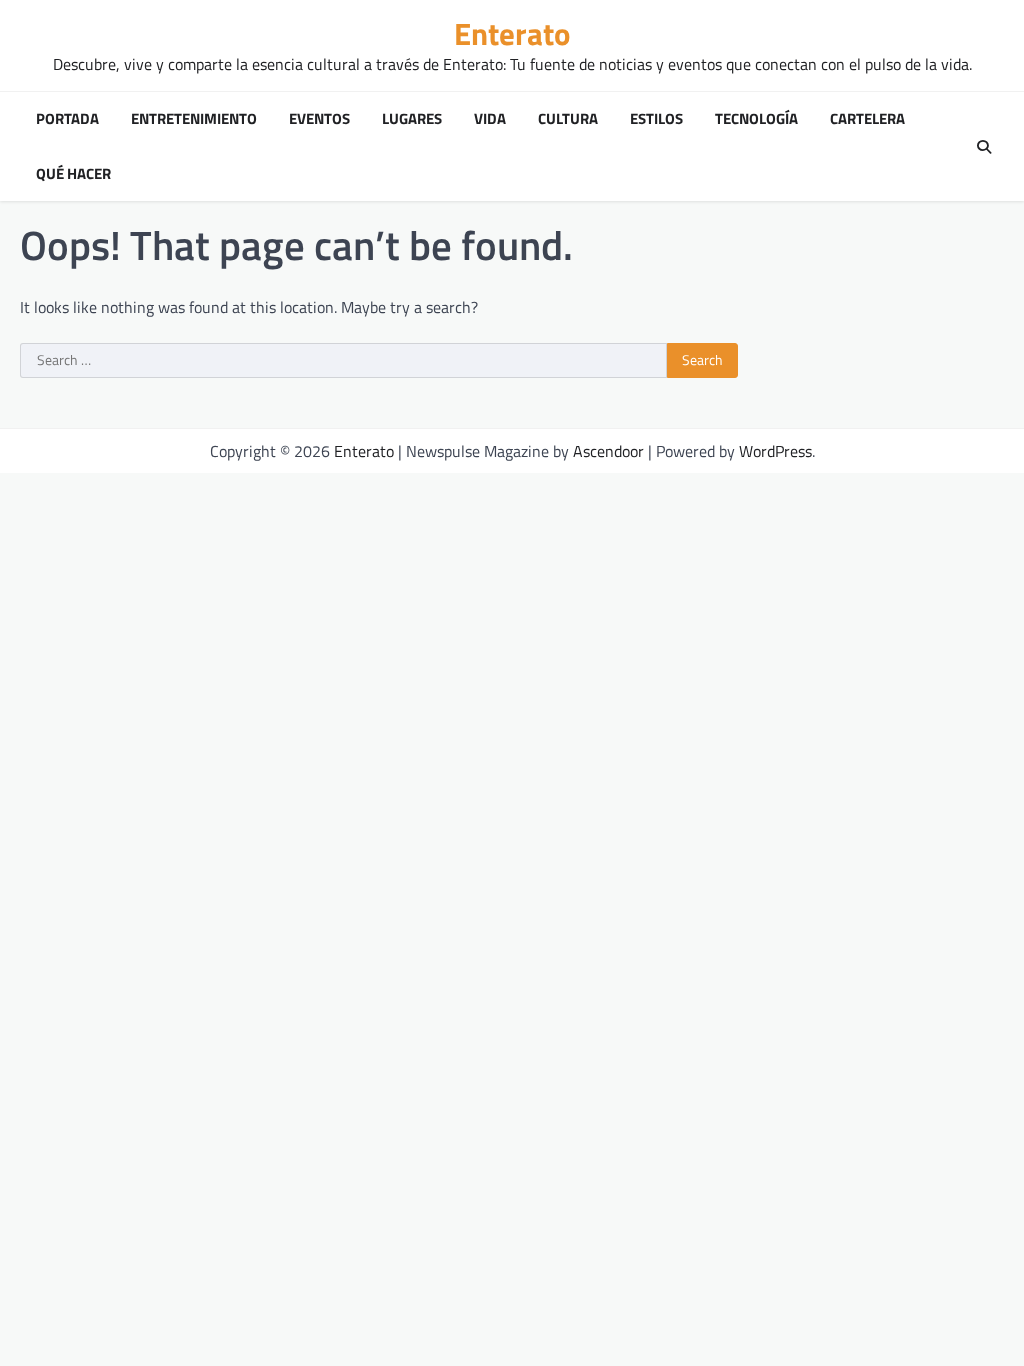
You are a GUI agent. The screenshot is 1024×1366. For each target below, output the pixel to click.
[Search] (984, 147)
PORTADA (67, 119)
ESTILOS (656, 119)
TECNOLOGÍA (756, 119)
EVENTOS (319, 119)
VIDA (490, 119)
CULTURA (568, 119)
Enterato (512, 33)
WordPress (775, 451)
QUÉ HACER (73, 174)
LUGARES (412, 119)
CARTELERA (867, 119)
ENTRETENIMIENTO (194, 119)
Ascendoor (608, 451)
